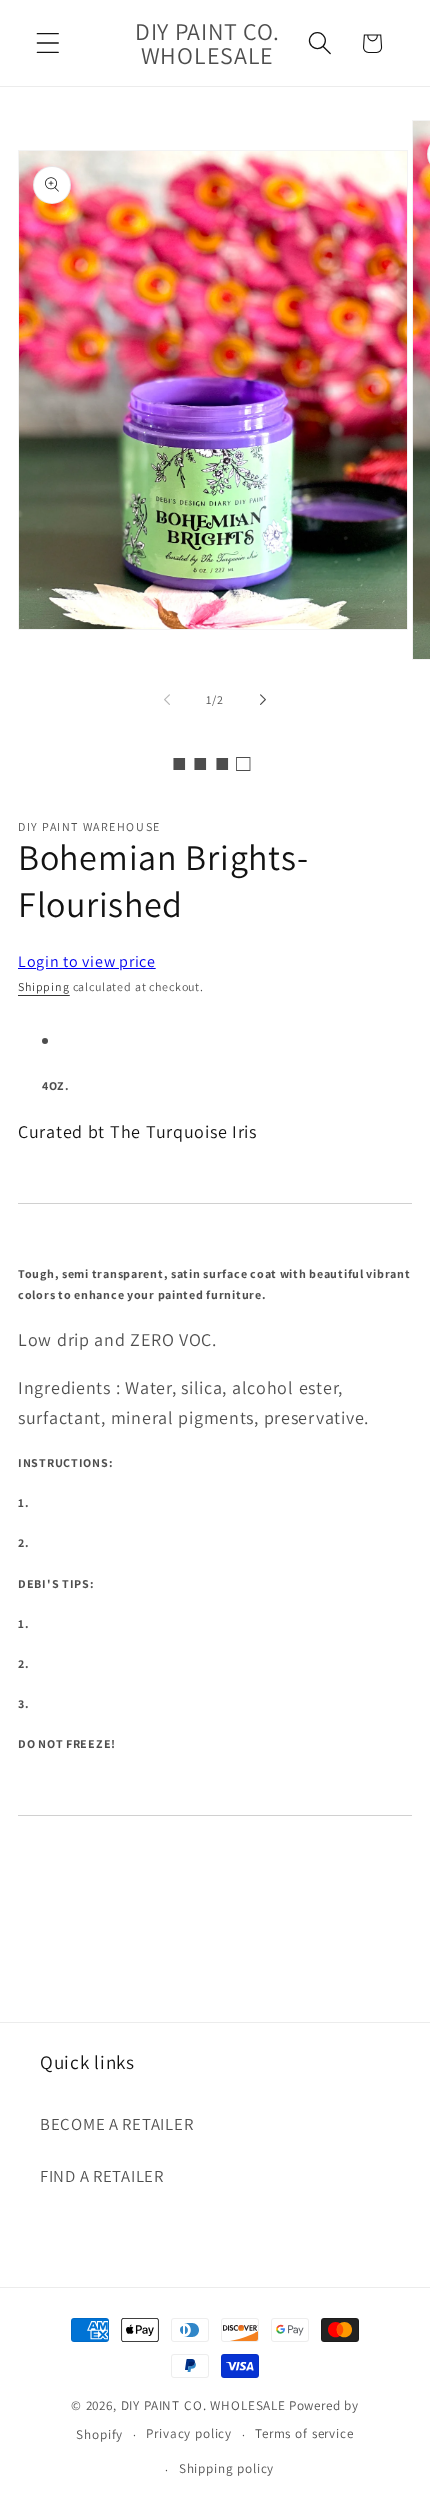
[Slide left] (167, 700)
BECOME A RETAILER (116, 2124)
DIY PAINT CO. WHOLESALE (203, 2405)
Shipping (44, 986)
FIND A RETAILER (102, 2176)
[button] (48, 43)
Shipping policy (227, 2468)
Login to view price (87, 961)
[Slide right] (263, 700)
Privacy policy (189, 2433)
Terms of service (304, 2433)
